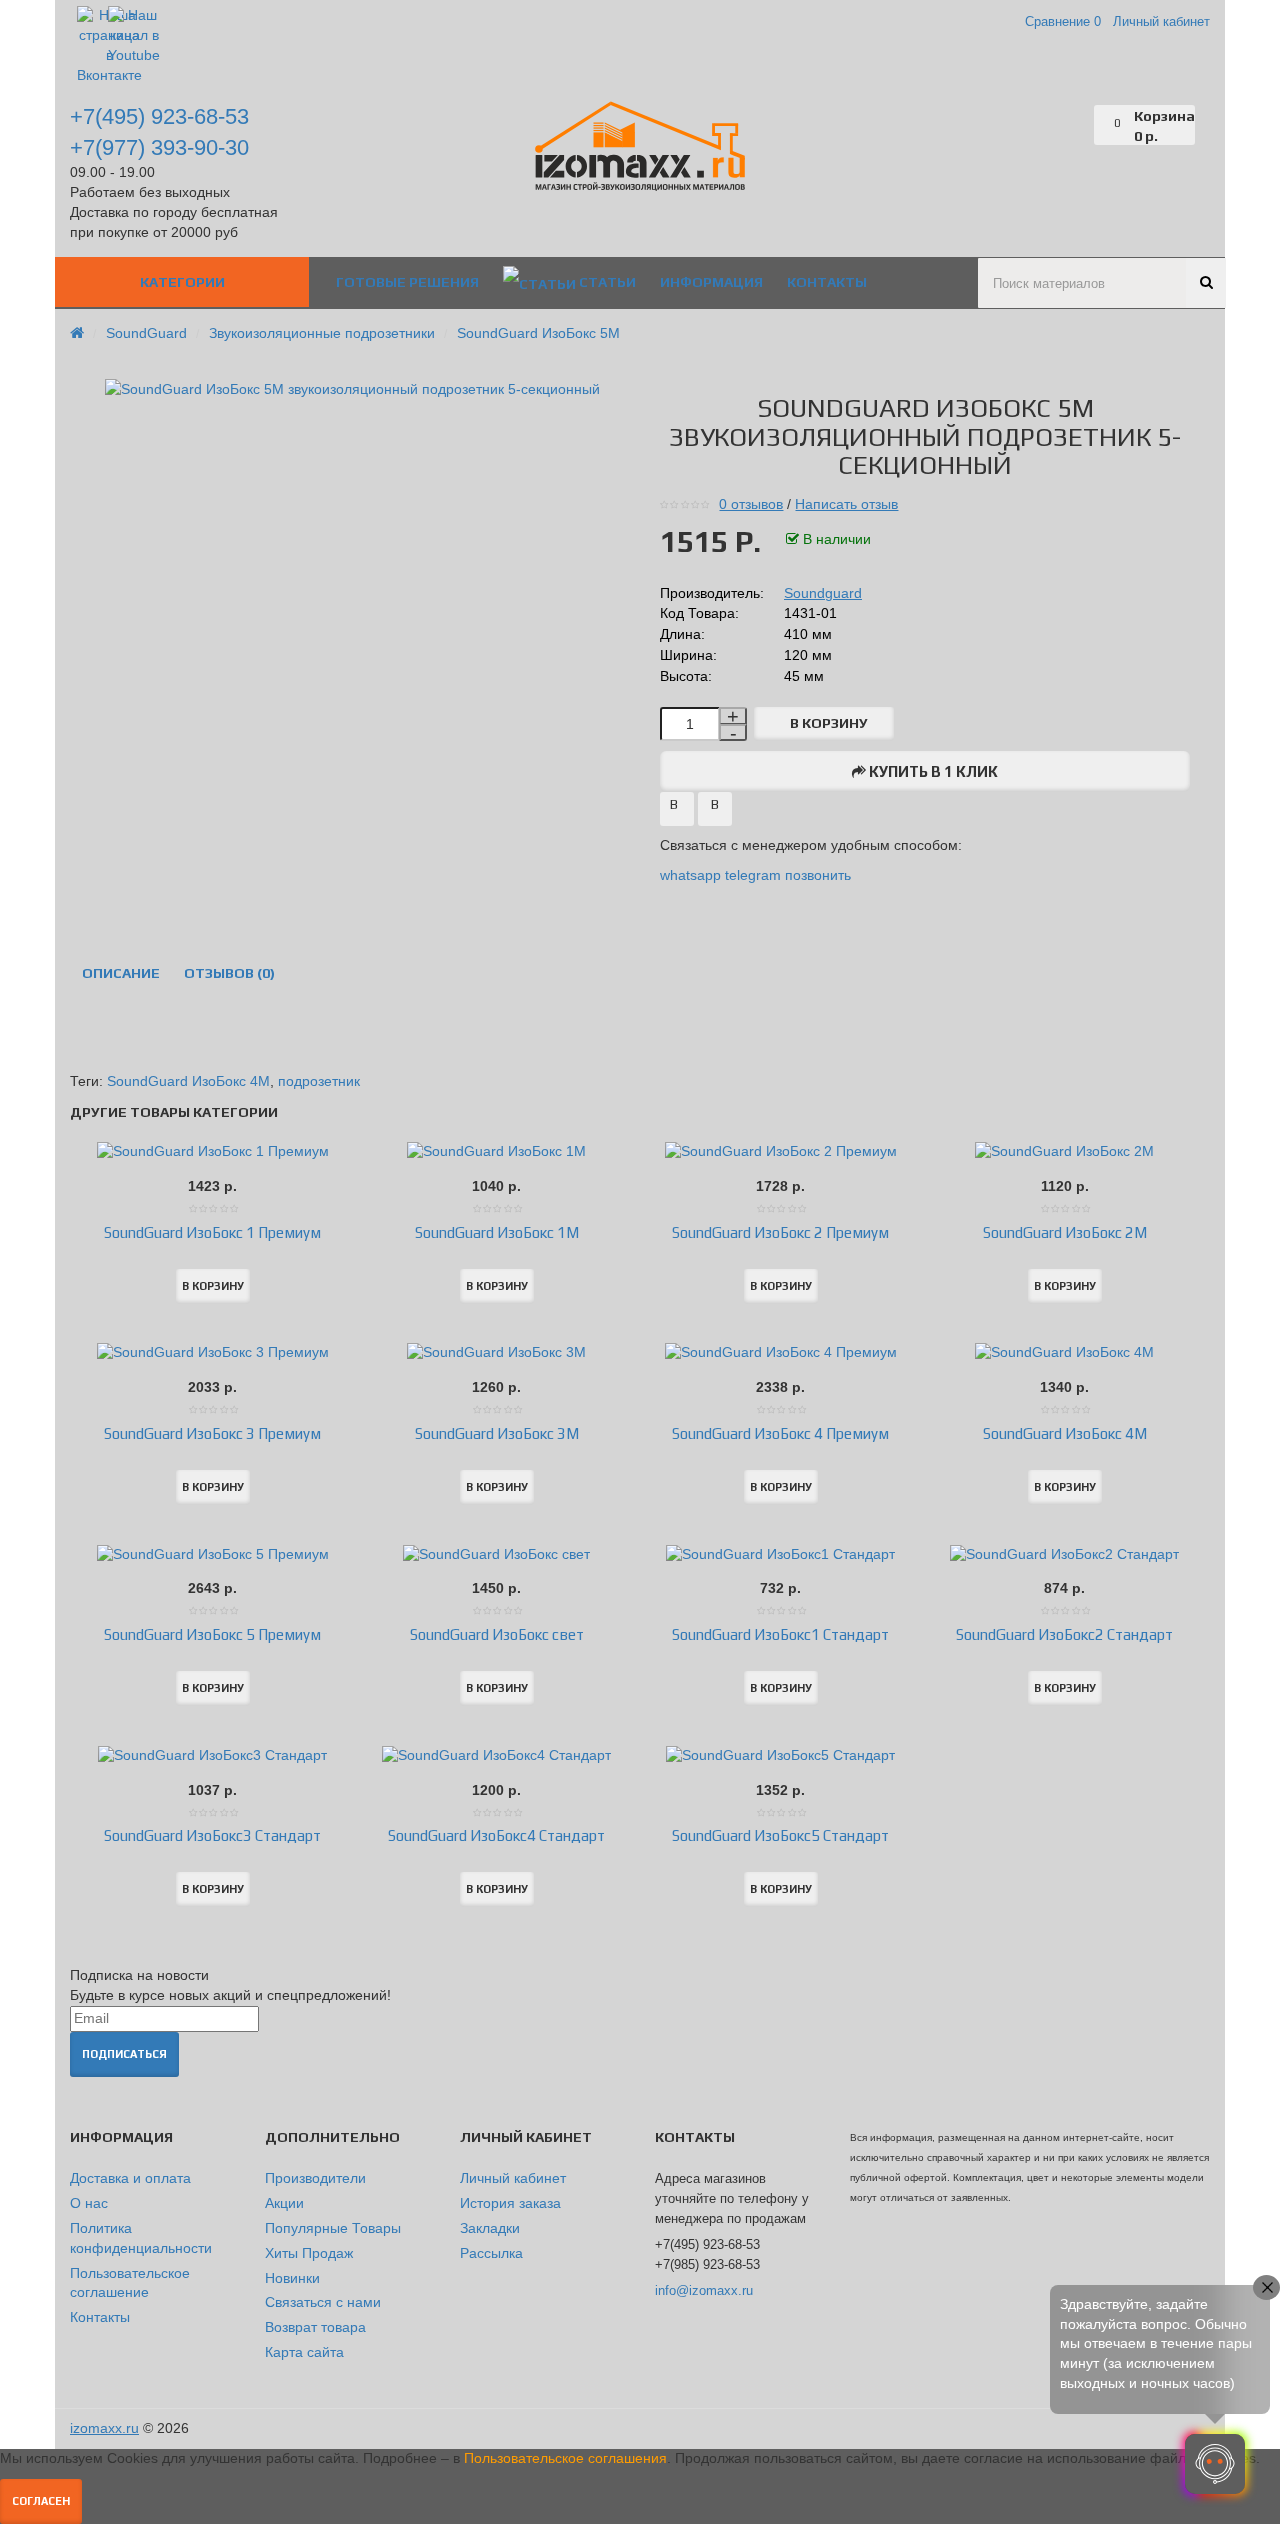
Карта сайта (304, 2352)
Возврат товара (315, 2327)
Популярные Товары (333, 2228)
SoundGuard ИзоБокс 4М (188, 1081)
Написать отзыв (846, 504)
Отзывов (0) (229, 973)
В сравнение (715, 811)
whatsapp (692, 875)
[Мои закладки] (1079, 125)
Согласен (41, 2501)
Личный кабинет (513, 2178)
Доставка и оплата (130, 2178)
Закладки (490, 2228)
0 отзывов (751, 504)
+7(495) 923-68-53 (159, 116)
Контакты (100, 2317)
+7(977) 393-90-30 (159, 147)
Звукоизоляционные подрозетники (322, 333)
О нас (89, 2203)
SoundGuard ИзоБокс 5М (538, 333)
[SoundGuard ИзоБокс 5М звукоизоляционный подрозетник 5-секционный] (355, 389)
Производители (315, 2178)
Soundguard (823, 593)
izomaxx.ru (104, 2428)
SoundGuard (146, 333)
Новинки (292, 2278)
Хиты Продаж (309, 2253)
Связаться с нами (323, 2302)
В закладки (677, 811)
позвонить (818, 875)
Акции (284, 2203)
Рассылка (491, 2253)
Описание (121, 973)
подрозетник (319, 1081)
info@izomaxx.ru (704, 2290)
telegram (753, 875)
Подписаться (124, 2054)
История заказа (510, 2203)
